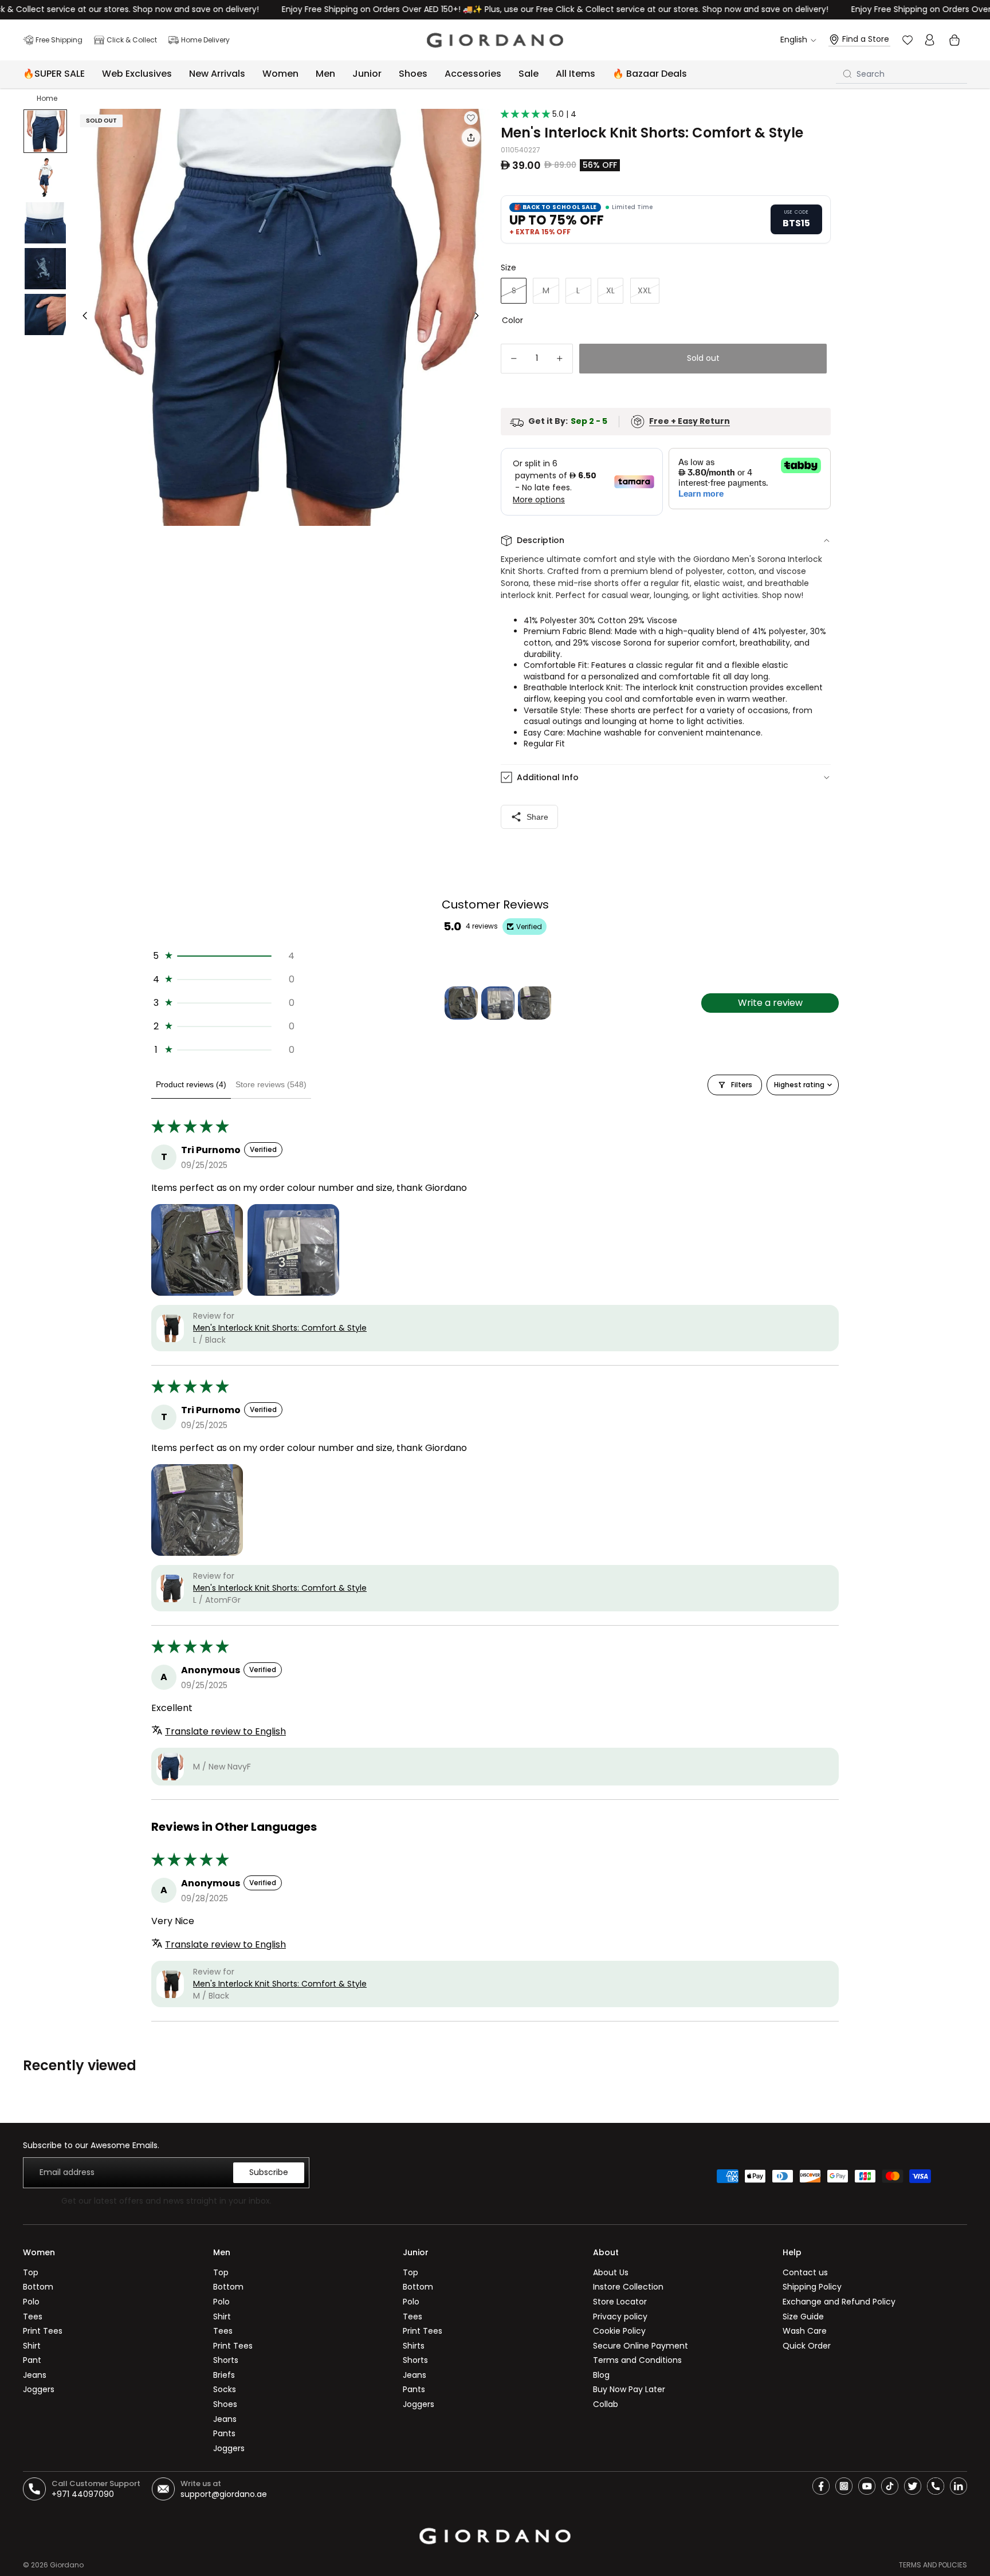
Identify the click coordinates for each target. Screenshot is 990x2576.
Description (541, 540)
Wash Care (805, 2331)
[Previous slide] (82, 317)
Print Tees (43, 2331)
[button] (527, 114)
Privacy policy (620, 2317)
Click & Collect (132, 40)
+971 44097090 (83, 2494)
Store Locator (620, 2302)
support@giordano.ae (224, 2494)
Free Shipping (59, 40)
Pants (224, 2433)
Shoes (225, 2404)
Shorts (226, 2360)
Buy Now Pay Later (629, 2389)
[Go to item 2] (498, 1003)
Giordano (67, 2565)
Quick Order (807, 2346)
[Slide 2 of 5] (45, 177)
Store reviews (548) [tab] (271, 1084)
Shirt (32, 2346)
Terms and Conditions (637, 2360)
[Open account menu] (929, 40)
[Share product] (471, 137)
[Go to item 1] (461, 1003)
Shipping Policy (812, 2287)
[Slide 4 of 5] (45, 269)
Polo (31, 2302)
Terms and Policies (933, 2565)
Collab (606, 2404)
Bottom (38, 2287)
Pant (32, 2360)
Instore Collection (628, 2287)
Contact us (805, 2272)
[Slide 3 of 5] (45, 223)
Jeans (35, 2375)
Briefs (224, 2375)
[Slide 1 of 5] (45, 131)
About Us (611, 2272)
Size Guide (803, 2317)
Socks (225, 2389)
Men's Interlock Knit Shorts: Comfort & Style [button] (280, 1328)
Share (537, 817)
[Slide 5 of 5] (45, 314)
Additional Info (548, 777)
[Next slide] (480, 317)
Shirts (414, 2346)
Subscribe (269, 2172)
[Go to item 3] (535, 1003)
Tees (33, 2317)
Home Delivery (205, 40)
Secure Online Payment (641, 2346)
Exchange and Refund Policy (839, 2302)
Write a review (770, 1003)
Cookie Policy (619, 2331)
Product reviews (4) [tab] (191, 1084)
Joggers (39, 2389)
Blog (601, 2375)
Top (31, 2272)
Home (47, 98)
